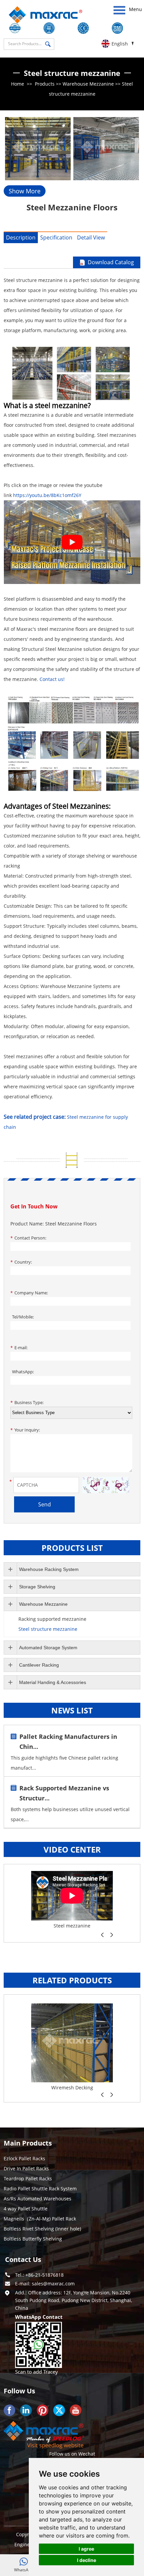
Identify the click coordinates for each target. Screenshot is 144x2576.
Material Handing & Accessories (53, 1682)
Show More (25, 191)
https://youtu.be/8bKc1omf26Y (47, 495)
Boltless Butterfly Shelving (72, 1926)
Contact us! (52, 679)
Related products (72, 1980)
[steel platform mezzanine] (72, 582)
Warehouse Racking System (49, 1569)
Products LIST (72, 1548)
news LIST (72, 1710)
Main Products (28, 2143)
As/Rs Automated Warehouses (38, 2199)
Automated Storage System (48, 1648)
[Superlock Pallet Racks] (72, 2043)
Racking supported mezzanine (52, 1619)
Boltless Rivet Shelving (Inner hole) (42, 2229)
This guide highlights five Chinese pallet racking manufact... (64, 1763)
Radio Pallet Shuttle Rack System (40, 2189)
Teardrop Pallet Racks (28, 2178)
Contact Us (23, 2259)
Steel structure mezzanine (48, 1629)
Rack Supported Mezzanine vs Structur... (64, 1793)
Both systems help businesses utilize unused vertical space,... (70, 1814)
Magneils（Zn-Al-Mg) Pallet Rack (40, 2219)
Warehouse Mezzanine (88, 84)
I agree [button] (86, 2549)
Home (18, 84)
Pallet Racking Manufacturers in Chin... (68, 1742)
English (120, 44)
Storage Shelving (37, 1587)
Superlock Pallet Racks (72, 2088)
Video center (72, 1849)
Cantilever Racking (39, 1665)
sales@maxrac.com (53, 2284)
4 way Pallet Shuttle (26, 2209)
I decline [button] (87, 2560)
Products (45, 84)
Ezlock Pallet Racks (24, 2158)
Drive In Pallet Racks (26, 2168)
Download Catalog (111, 262)
